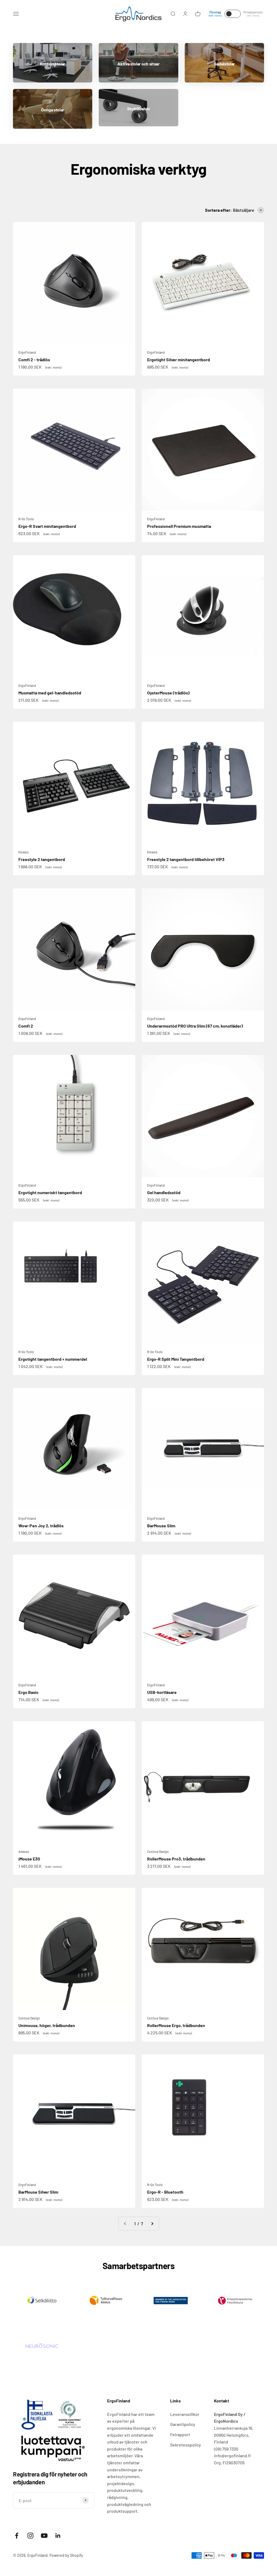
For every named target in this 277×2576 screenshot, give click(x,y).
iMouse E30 (29, 1859)
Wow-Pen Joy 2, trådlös (41, 1526)
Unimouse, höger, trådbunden (47, 2025)
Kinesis (24, 852)
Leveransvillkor (185, 2414)
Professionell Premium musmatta (179, 526)
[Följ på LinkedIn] (58, 2536)
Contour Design (158, 1852)
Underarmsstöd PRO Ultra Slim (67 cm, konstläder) (195, 1026)
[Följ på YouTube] (44, 2536)
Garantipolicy (183, 2424)
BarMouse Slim (161, 1526)
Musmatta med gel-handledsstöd (50, 693)
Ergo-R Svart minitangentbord (47, 526)
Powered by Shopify (66, 2555)
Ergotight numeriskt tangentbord (50, 1192)
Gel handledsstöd (164, 1192)
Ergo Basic (29, 1692)
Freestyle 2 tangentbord (42, 859)
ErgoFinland (27, 352)
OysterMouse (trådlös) (168, 693)
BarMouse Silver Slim (38, 2192)
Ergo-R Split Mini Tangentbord (176, 1359)
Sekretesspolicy (186, 2445)
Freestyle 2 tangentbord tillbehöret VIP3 (186, 859)
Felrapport (180, 2434)
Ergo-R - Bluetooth (165, 2192)
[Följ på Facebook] (17, 2536)
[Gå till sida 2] (152, 2224)
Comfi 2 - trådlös (34, 360)
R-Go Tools (26, 519)
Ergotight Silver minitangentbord (179, 360)
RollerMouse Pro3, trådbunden (176, 1859)
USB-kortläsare (162, 1692)
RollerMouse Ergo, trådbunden (176, 2025)
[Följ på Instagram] (30, 2536)
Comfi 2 (26, 1026)
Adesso (24, 1852)
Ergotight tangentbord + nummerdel (53, 1359)
